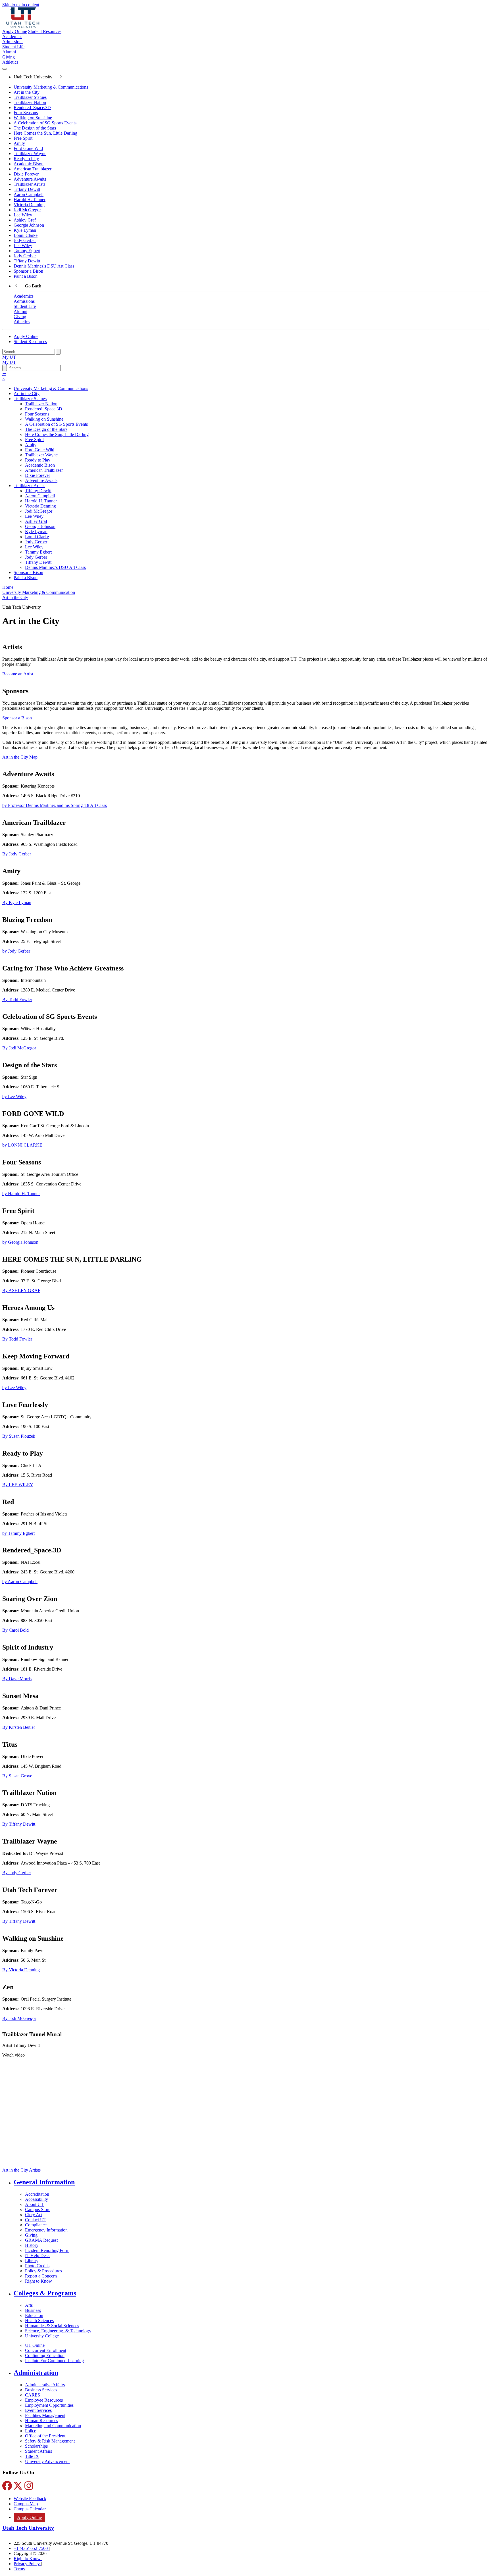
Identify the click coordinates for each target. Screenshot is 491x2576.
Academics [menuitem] (12, 36)
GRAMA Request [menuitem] (41, 2240)
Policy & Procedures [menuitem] (43, 2271)
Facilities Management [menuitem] (45, 2415)
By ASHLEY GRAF (21, 1290)
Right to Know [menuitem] (39, 2281)
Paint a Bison (26, 276)
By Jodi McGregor (19, 1048)
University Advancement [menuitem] (47, 2461)
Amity (19, 143)
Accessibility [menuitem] (37, 2199)
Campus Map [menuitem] (26, 2504)
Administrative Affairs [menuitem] (45, 2385)
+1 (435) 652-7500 (31, 2548)
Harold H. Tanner (30, 200)
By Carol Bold (15, 1630)
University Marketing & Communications (51, 87)
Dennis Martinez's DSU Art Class (44, 266)
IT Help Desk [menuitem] (37, 2255)
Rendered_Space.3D (32, 107)
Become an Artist (18, 674)
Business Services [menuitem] (41, 2390)
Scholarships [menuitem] (36, 2446)
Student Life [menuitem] (13, 47)
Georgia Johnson (29, 225)
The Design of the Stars (35, 128)
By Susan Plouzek (19, 1436)
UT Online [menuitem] (35, 2345)
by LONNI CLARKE (22, 1145)
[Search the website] (58, 352)
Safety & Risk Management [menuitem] (50, 2441)
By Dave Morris (17, 1679)
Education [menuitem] (34, 2315)
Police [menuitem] (31, 2431)
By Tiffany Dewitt (19, 1824)
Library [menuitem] (32, 2261)
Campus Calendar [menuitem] (30, 2509)
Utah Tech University (28, 2528)
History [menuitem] (32, 2245)
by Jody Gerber (16, 951)
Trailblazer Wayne (30, 154)
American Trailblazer (33, 169)
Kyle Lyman (25, 230)
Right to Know (28, 2559)
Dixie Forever (26, 174)
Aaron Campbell (29, 194)
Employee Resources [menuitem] (44, 2400)
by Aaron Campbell (20, 1582)
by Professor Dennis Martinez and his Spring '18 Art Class (55, 805)
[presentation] (15, 597)
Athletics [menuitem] (10, 62)
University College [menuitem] (42, 2336)
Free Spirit (23, 138)
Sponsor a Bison (28, 271)
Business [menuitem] (33, 2310)
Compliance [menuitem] (36, 2225)
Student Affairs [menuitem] (39, 2451)
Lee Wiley (23, 215)
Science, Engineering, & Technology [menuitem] (58, 2331)
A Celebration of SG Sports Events (45, 123)
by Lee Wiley (14, 1096)
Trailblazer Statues (30, 97)
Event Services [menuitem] (38, 2410)
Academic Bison (29, 164)
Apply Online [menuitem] (29, 2517)
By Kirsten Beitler (19, 1727)
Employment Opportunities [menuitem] (49, 2405)
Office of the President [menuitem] (45, 2436)
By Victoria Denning (21, 1970)
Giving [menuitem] (9, 57)
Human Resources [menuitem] (41, 2421)
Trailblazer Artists (29, 184)
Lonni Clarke (26, 235)
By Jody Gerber (17, 854)
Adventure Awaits (30, 179)
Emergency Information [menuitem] (46, 2230)
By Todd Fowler (17, 1000)
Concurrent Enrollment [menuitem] (46, 2350)
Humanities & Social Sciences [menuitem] (52, 2326)
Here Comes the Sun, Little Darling (45, 133)
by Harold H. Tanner (21, 1194)
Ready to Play (26, 159)
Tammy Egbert (27, 251)
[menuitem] (251, 2182)
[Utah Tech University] (23, 26)
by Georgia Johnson (20, 1242)
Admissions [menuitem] (13, 42)
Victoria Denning (29, 205)
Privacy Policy (27, 2564)
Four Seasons (26, 113)
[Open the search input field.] (5, 368)
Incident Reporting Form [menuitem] (47, 2250)
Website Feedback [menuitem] (30, 2499)
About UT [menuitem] (34, 2204)
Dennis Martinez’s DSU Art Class (55, 567)
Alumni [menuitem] (9, 52)
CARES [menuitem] (33, 2395)
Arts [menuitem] (29, 2305)
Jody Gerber (25, 240)
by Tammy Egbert (18, 1533)
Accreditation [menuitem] (37, 2194)
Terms (19, 2569)
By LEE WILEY (18, 1485)
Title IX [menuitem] (32, 2456)
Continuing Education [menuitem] (45, 2355)
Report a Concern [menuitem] (41, 2276)
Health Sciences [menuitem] (39, 2321)
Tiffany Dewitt (27, 189)
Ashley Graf (25, 220)
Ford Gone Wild (28, 148)
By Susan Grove (17, 1776)
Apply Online (15, 31)
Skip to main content (21, 5)
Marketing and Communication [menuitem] (53, 2426)
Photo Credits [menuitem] (37, 2266)
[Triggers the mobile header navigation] (5, 69)
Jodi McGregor (27, 210)
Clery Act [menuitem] (34, 2215)
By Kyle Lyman (17, 902)
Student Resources (45, 31)
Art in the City (27, 92)
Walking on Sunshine (33, 118)
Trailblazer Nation (30, 102)
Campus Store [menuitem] (38, 2209)
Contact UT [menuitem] (36, 2220)
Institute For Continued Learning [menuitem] (54, 2361)
